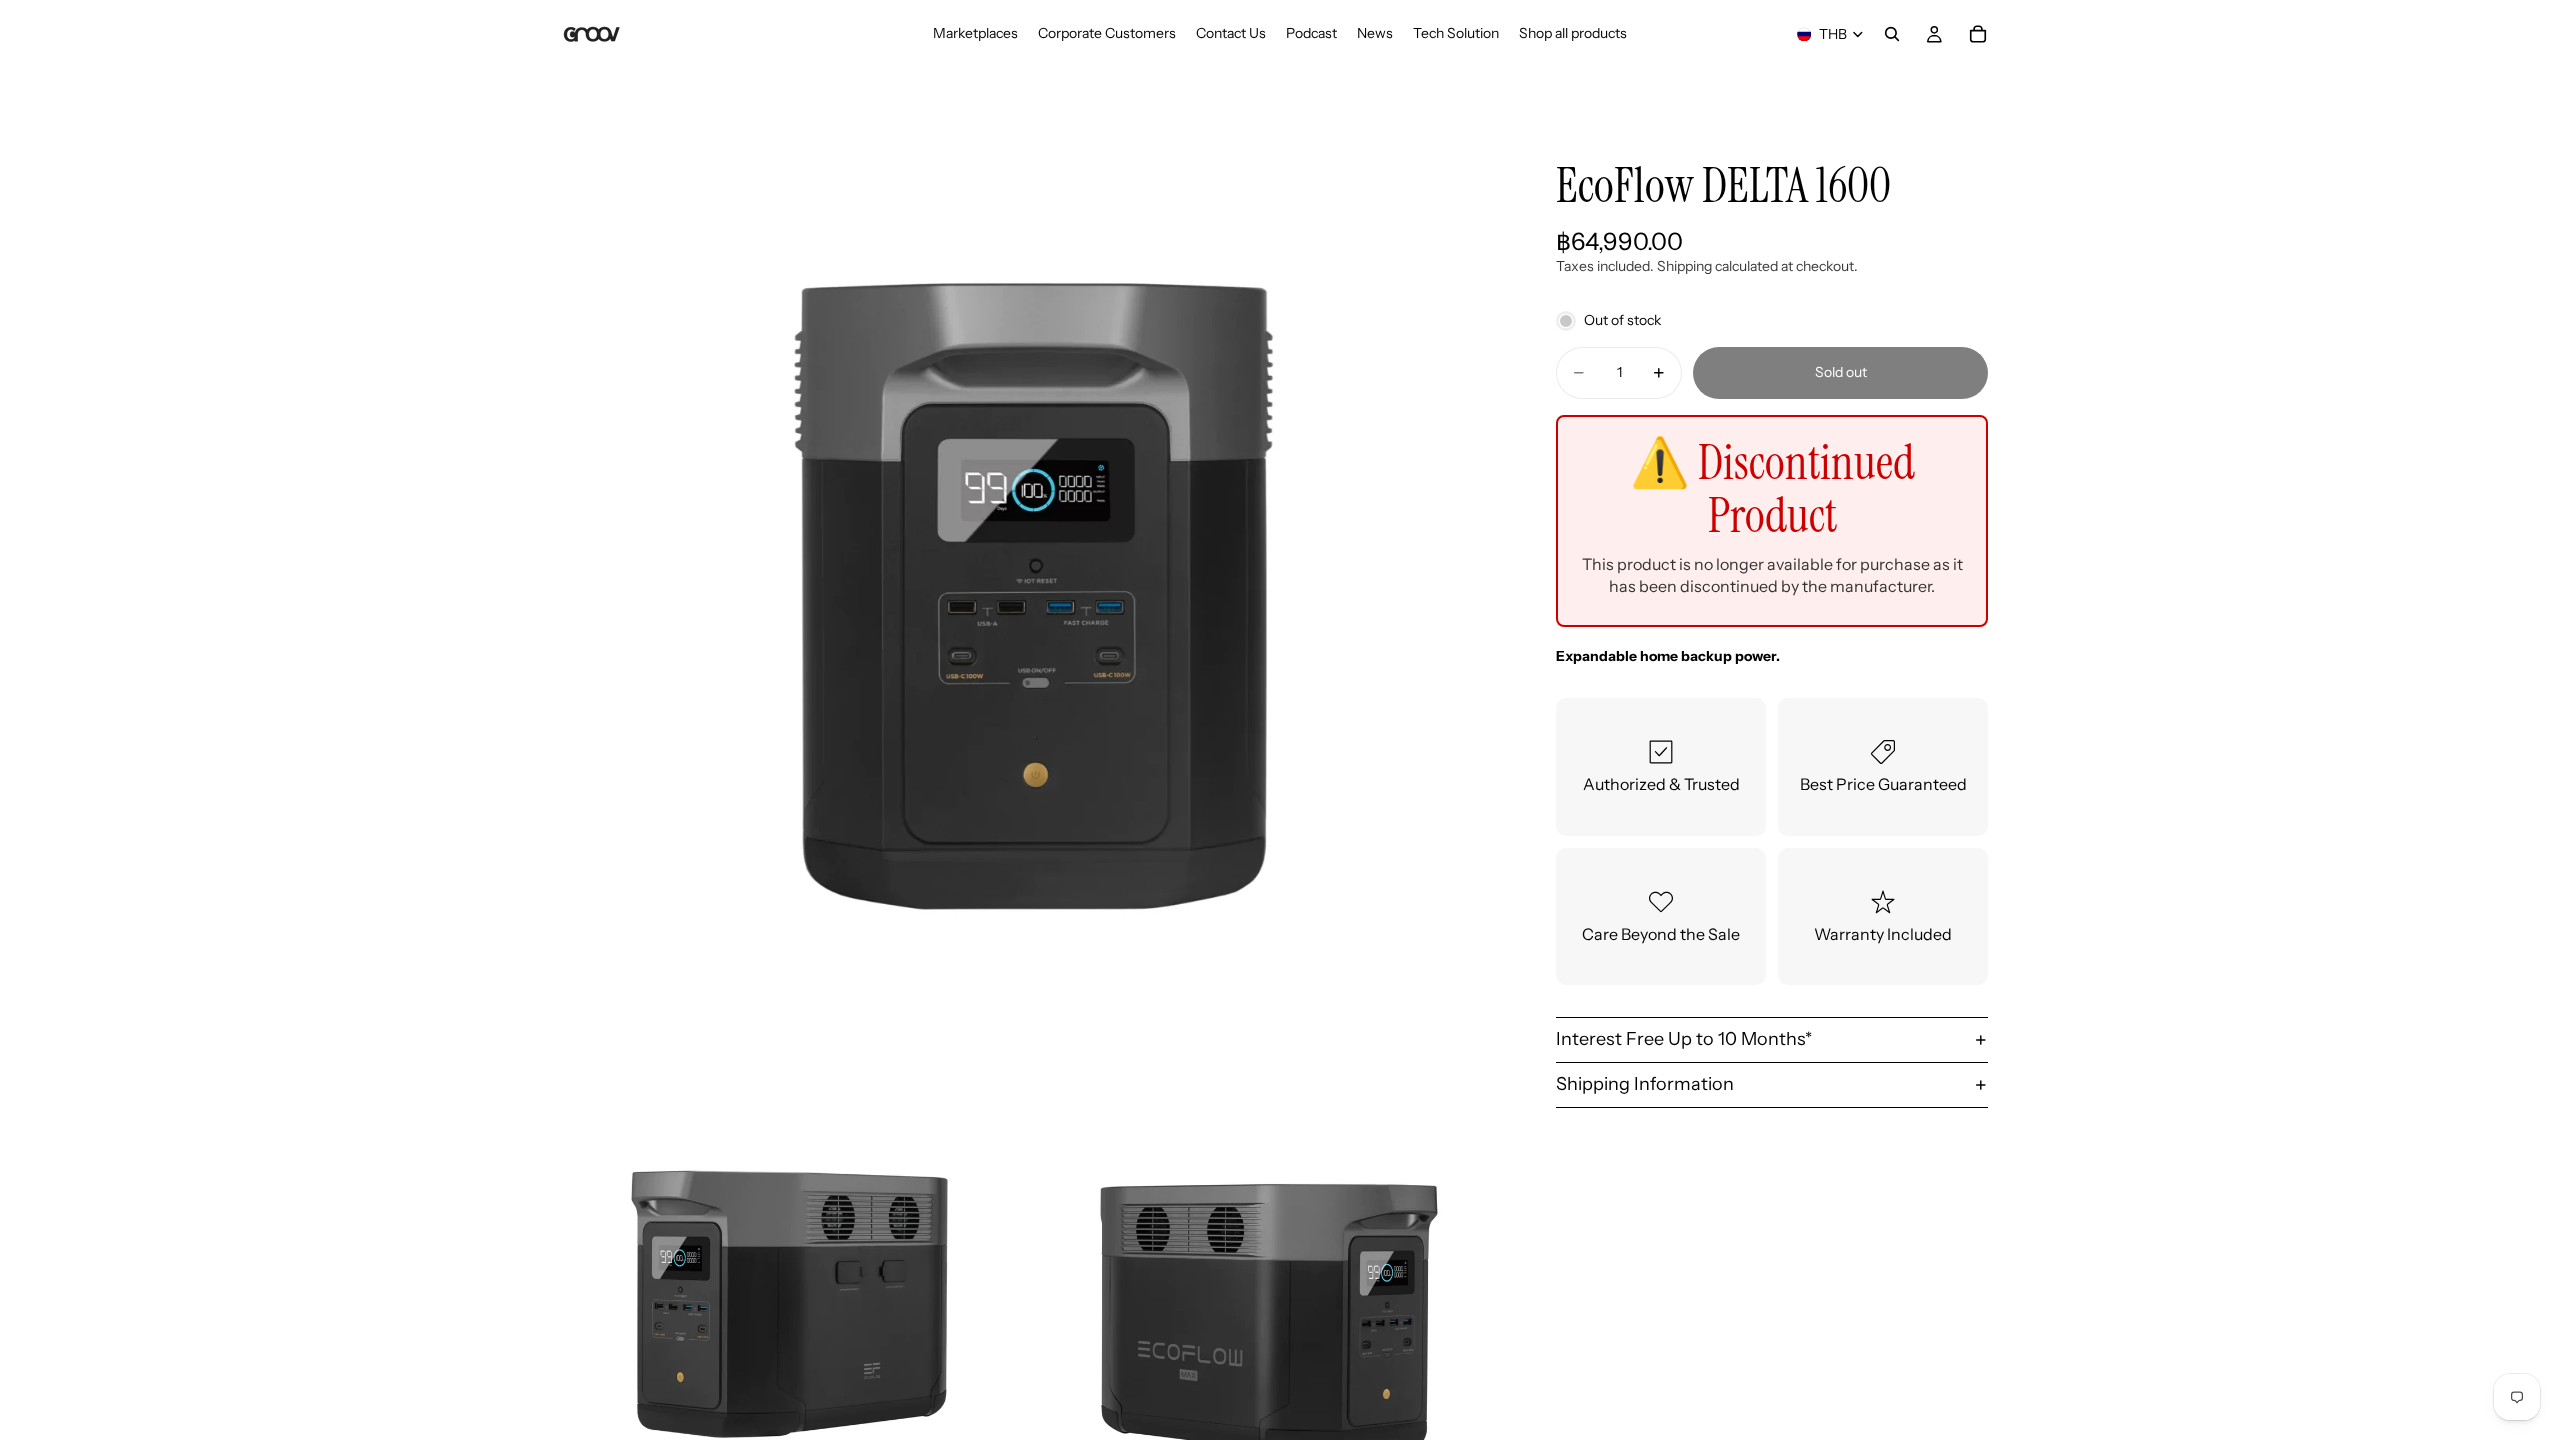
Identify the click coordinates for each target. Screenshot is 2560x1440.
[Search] (1892, 34)
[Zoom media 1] (1028, 596)
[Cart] (1978, 34)
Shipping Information (1645, 1084)
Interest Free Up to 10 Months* (1684, 1039)
